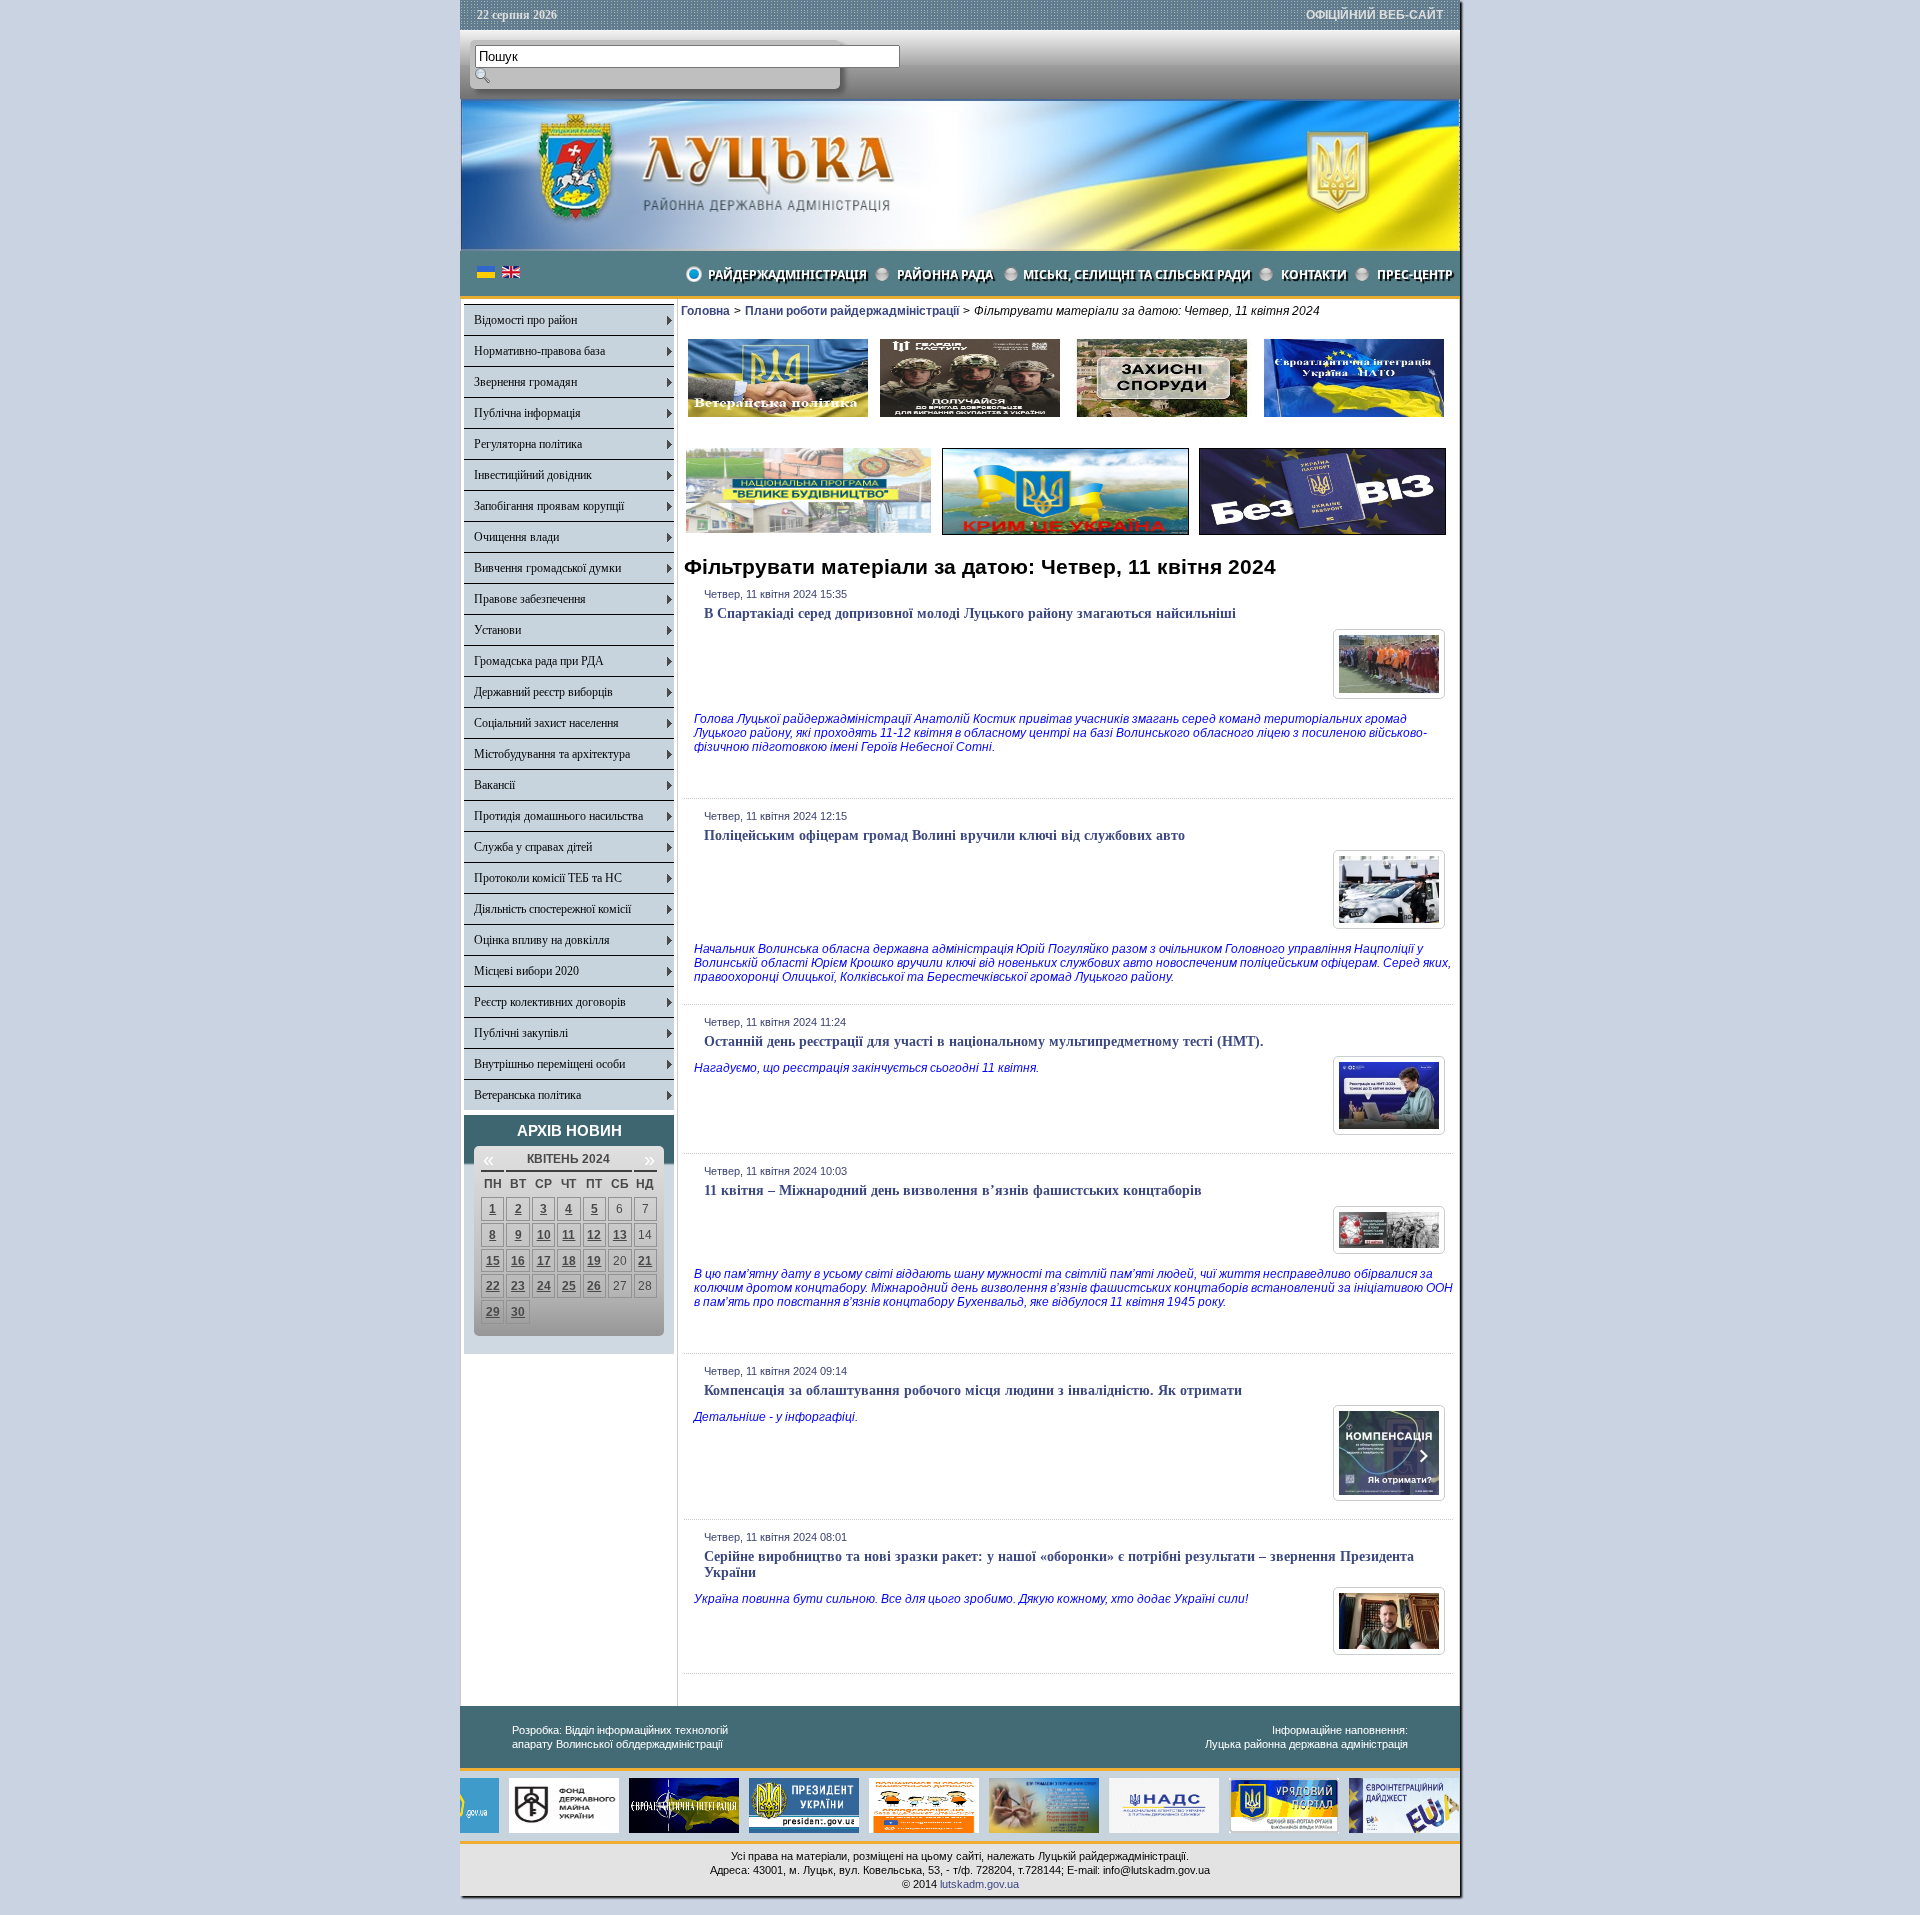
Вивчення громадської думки (547, 568)
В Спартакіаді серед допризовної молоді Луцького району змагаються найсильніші (970, 613)
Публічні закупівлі (521, 1033)
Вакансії (494, 785)
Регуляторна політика (528, 444)
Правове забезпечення (530, 599)
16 (518, 1261)
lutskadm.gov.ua (979, 1884)
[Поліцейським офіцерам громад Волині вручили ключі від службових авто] (1389, 925)
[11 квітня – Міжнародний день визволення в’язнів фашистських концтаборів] (1389, 1250)
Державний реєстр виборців (543, 692)
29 (493, 1312)
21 (645, 1261)
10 (544, 1235)
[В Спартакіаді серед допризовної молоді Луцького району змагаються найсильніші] (1389, 695)
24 (544, 1286)
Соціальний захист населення (546, 723)
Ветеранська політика (527, 1095)
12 (594, 1235)
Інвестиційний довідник (533, 475)
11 (568, 1235)
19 (594, 1261)
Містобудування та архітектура (552, 754)
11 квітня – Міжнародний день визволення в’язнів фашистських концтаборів (953, 1190)
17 (544, 1261)
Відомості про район (525, 320)
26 (594, 1286)
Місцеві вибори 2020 (526, 971)
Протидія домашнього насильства (558, 816)
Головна (705, 311)
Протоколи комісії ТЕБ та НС (548, 878)
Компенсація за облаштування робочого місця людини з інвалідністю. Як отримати (973, 1390)
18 (569, 1261)
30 (518, 1312)
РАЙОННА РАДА (945, 274)
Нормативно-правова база (539, 351)
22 (493, 1286)
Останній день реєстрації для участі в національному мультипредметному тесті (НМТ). (984, 1041)
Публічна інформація (527, 413)
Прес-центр (1415, 274)
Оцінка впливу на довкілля (542, 940)
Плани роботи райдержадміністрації (852, 311)
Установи (497, 630)
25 (569, 1286)
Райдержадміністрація (787, 274)
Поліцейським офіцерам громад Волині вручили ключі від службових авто (944, 835)
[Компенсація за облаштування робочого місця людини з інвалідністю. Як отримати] (1389, 1497)
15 (493, 1261)
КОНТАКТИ (1314, 274)
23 (518, 1286)
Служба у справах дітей (533, 847)
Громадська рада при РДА (539, 661)
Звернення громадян (525, 382)
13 (620, 1235)
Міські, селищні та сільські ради (1137, 274)
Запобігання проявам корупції (549, 506)
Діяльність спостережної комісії (552, 909)
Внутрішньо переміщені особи (549, 1064)
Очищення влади (516, 537)
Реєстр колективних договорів (550, 1002)
